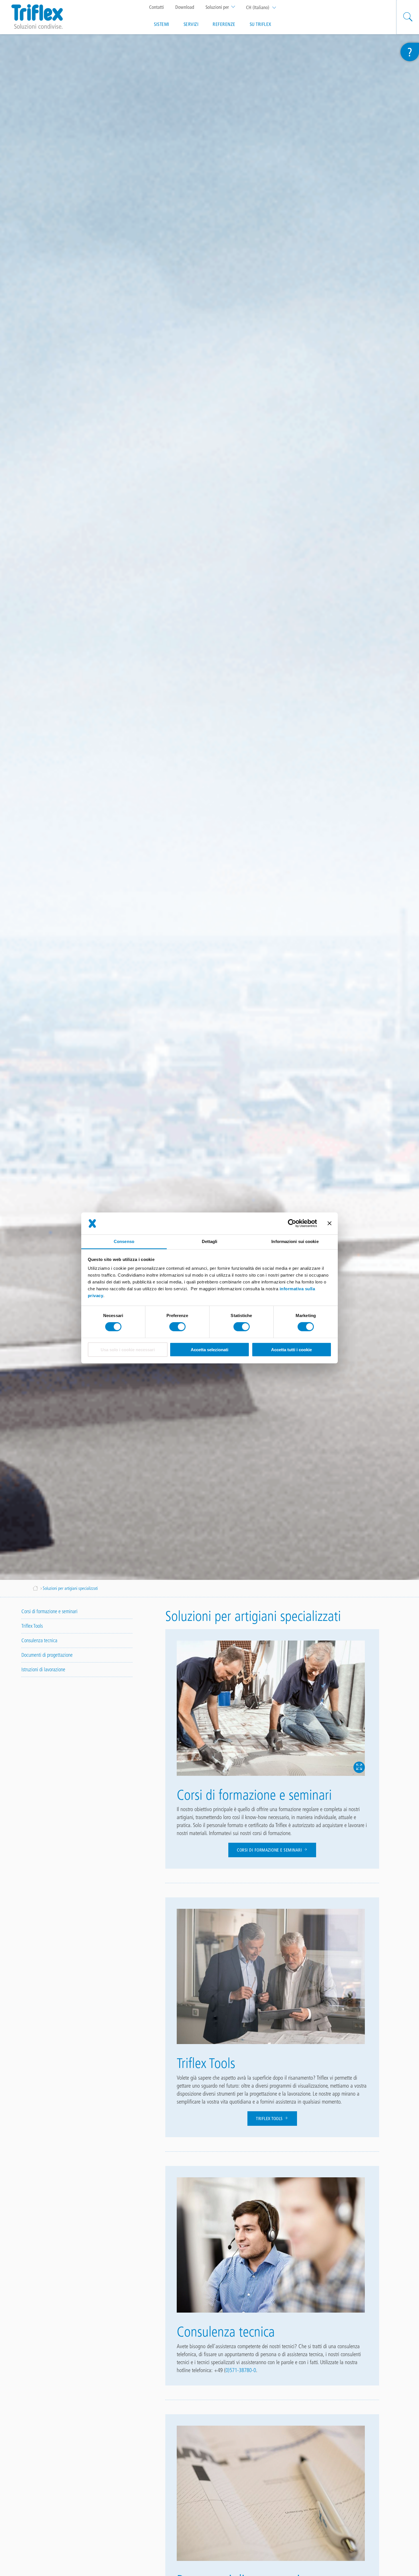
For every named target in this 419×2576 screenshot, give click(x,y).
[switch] (177, 1327)
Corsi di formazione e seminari (270, 1850)
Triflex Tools (270, 2119)
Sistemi (162, 24)
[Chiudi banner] (329, 1223)
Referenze (224, 24)
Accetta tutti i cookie (291, 1350)
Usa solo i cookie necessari (128, 1350)
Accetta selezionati (209, 1350)
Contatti (156, 7)
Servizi (191, 24)
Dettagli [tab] (210, 1241)
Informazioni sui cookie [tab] (295, 1241)
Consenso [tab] (124, 1241)
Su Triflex (261, 24)
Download (185, 7)
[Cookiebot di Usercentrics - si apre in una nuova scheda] (292, 1223)
